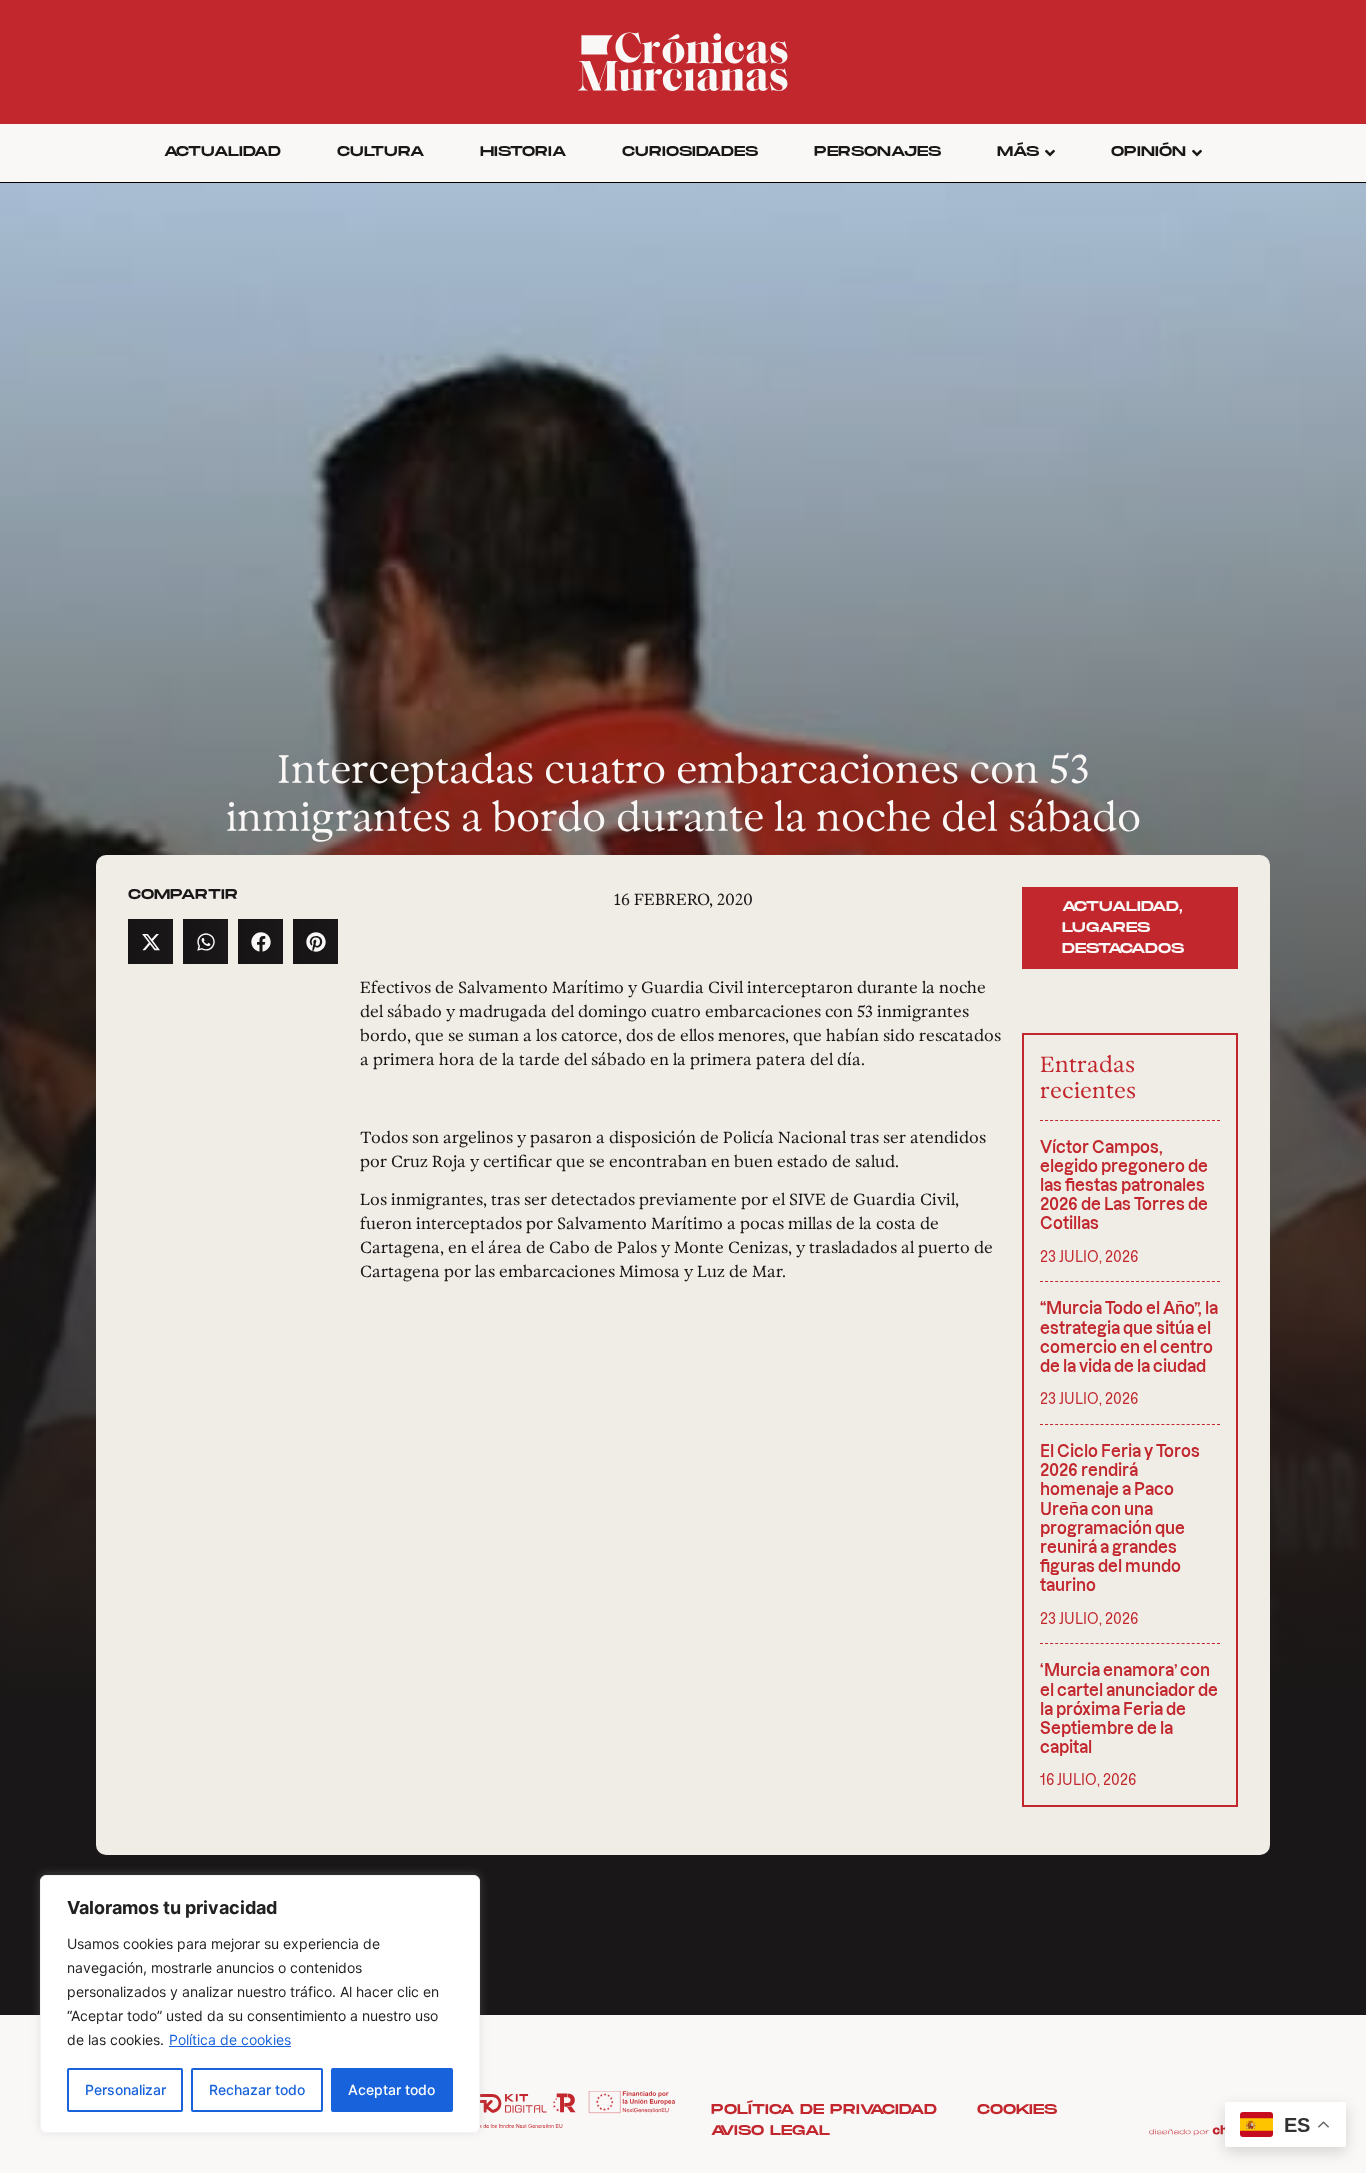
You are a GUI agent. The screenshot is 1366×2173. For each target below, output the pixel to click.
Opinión (1148, 151)
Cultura (380, 151)
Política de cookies (230, 2039)
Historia (523, 151)
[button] (150, 941)
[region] (260, 2004)
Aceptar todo (391, 2089)
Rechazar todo (257, 2089)
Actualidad (222, 151)
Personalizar (125, 2089)
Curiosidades (690, 151)
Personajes (877, 151)
